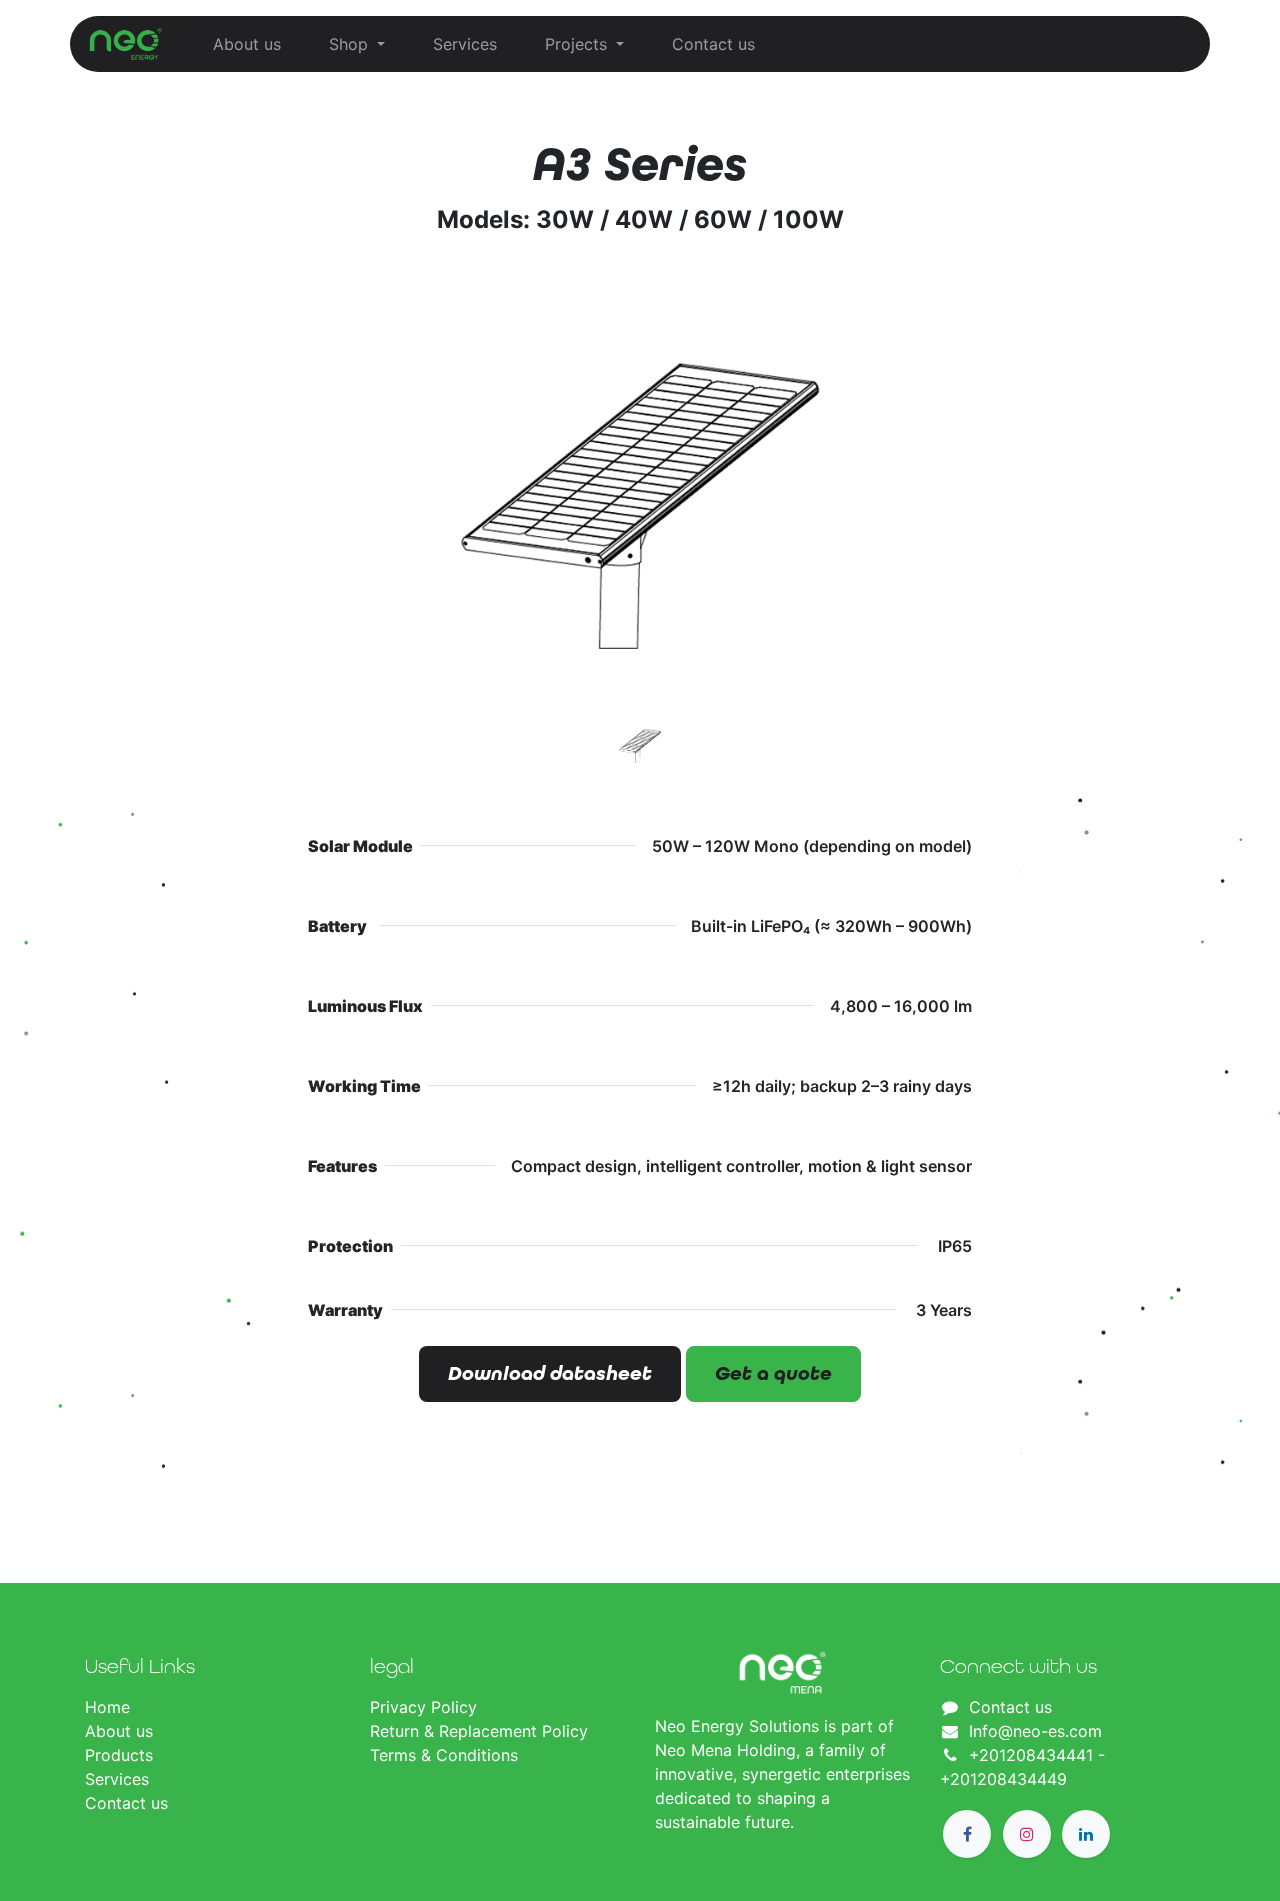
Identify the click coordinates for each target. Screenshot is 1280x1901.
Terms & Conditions (444, 1755)
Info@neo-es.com (1035, 1731)
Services (117, 1779)
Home (107, 1707)
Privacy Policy (426, 1707)
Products (119, 1755)
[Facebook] (967, 1834)
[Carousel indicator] (640, 746)
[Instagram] (1027, 1834)
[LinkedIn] (1086, 1834)
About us (119, 1731)
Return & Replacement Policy (479, 1731)
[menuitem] (247, 44)
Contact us (126, 1803)
